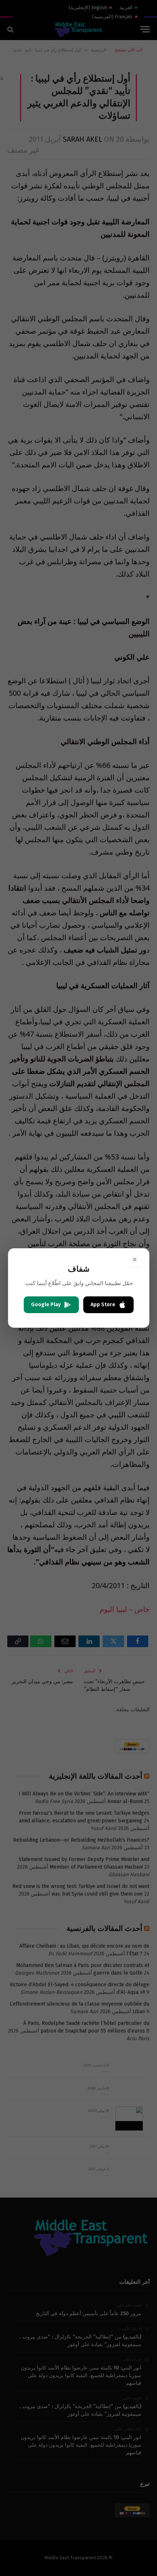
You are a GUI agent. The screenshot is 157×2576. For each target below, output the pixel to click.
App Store (103, 1305)
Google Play (46, 1305)
